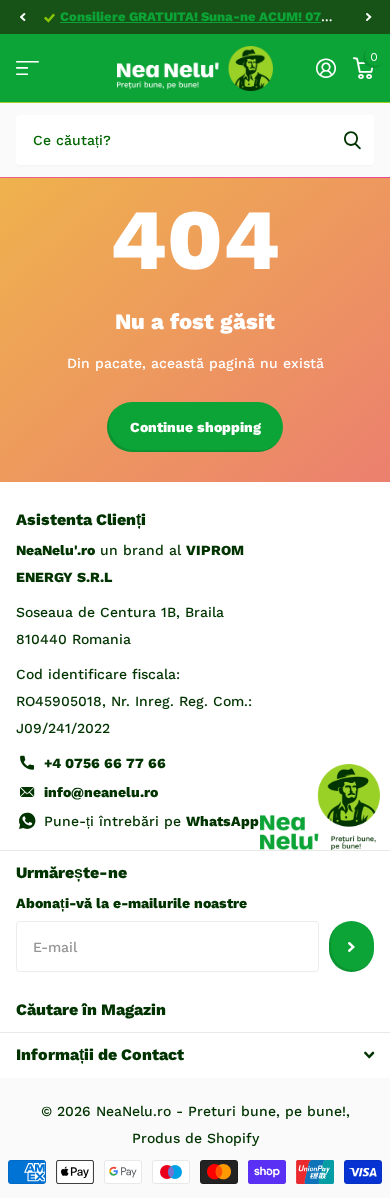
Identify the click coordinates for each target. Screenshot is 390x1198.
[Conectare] (325, 68)
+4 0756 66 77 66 (105, 763)
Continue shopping (195, 427)
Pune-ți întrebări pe (151, 821)
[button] (22, 17)
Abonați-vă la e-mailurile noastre (131, 903)
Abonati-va (351, 946)
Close (195, 1055)
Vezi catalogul (27, 68)
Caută (352, 140)
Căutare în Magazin (91, 1009)
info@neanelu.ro (101, 792)
